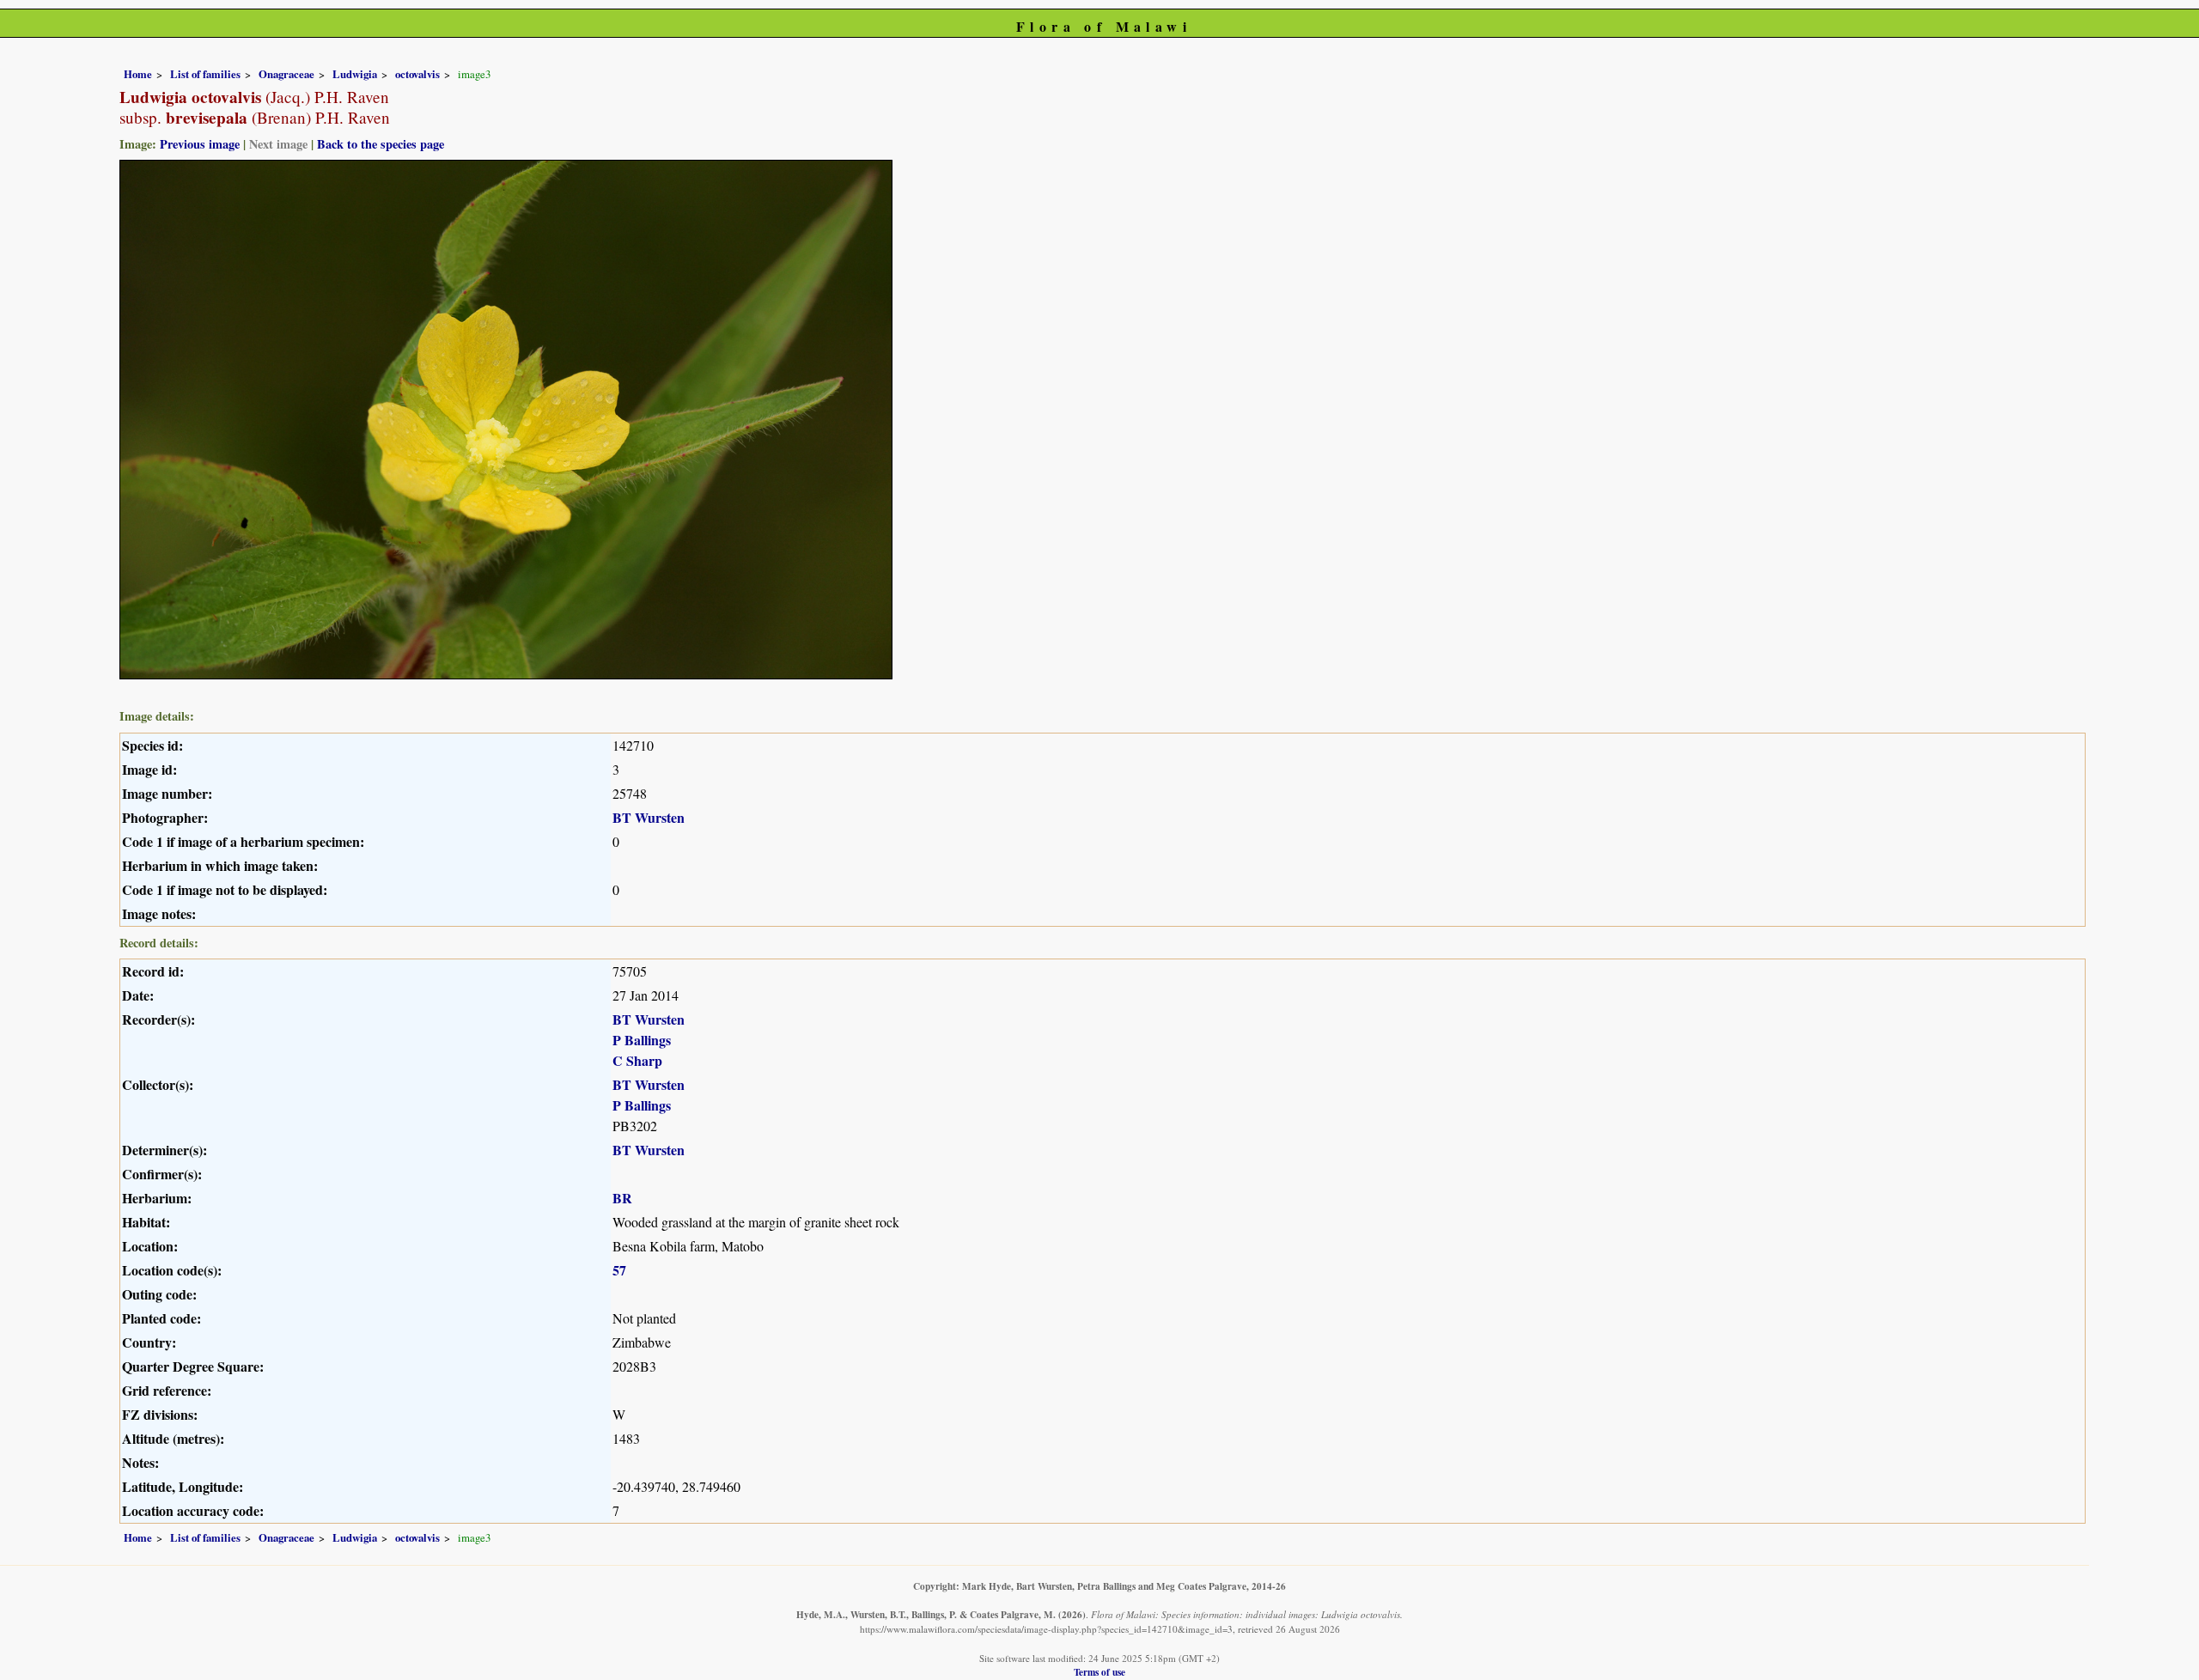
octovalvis (417, 74)
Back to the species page (381, 144)
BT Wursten (649, 817)
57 (619, 1270)
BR (622, 1198)
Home (138, 74)
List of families (205, 74)
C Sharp (637, 1060)
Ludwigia (355, 74)
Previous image (200, 144)
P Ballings (642, 1040)
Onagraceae (286, 74)
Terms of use (1099, 1672)
